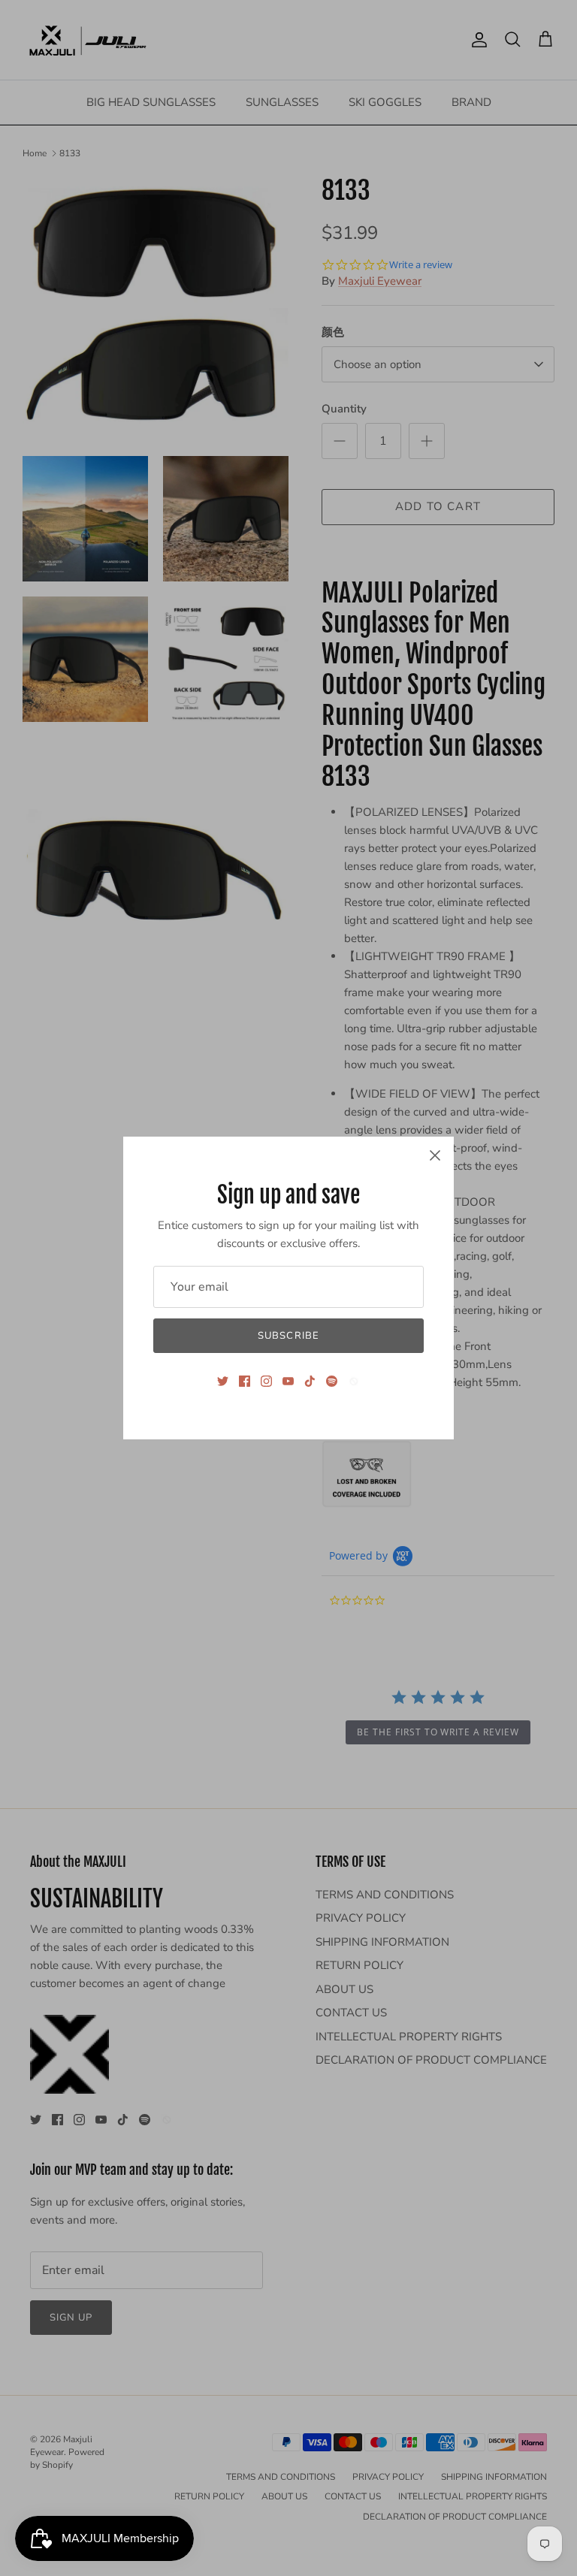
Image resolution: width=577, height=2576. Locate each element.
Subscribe (288, 1336)
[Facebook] (245, 1381)
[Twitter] (223, 1381)
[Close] (435, 1155)
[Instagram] (266, 1381)
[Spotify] (332, 1381)
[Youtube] (288, 1381)
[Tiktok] (310, 1381)
